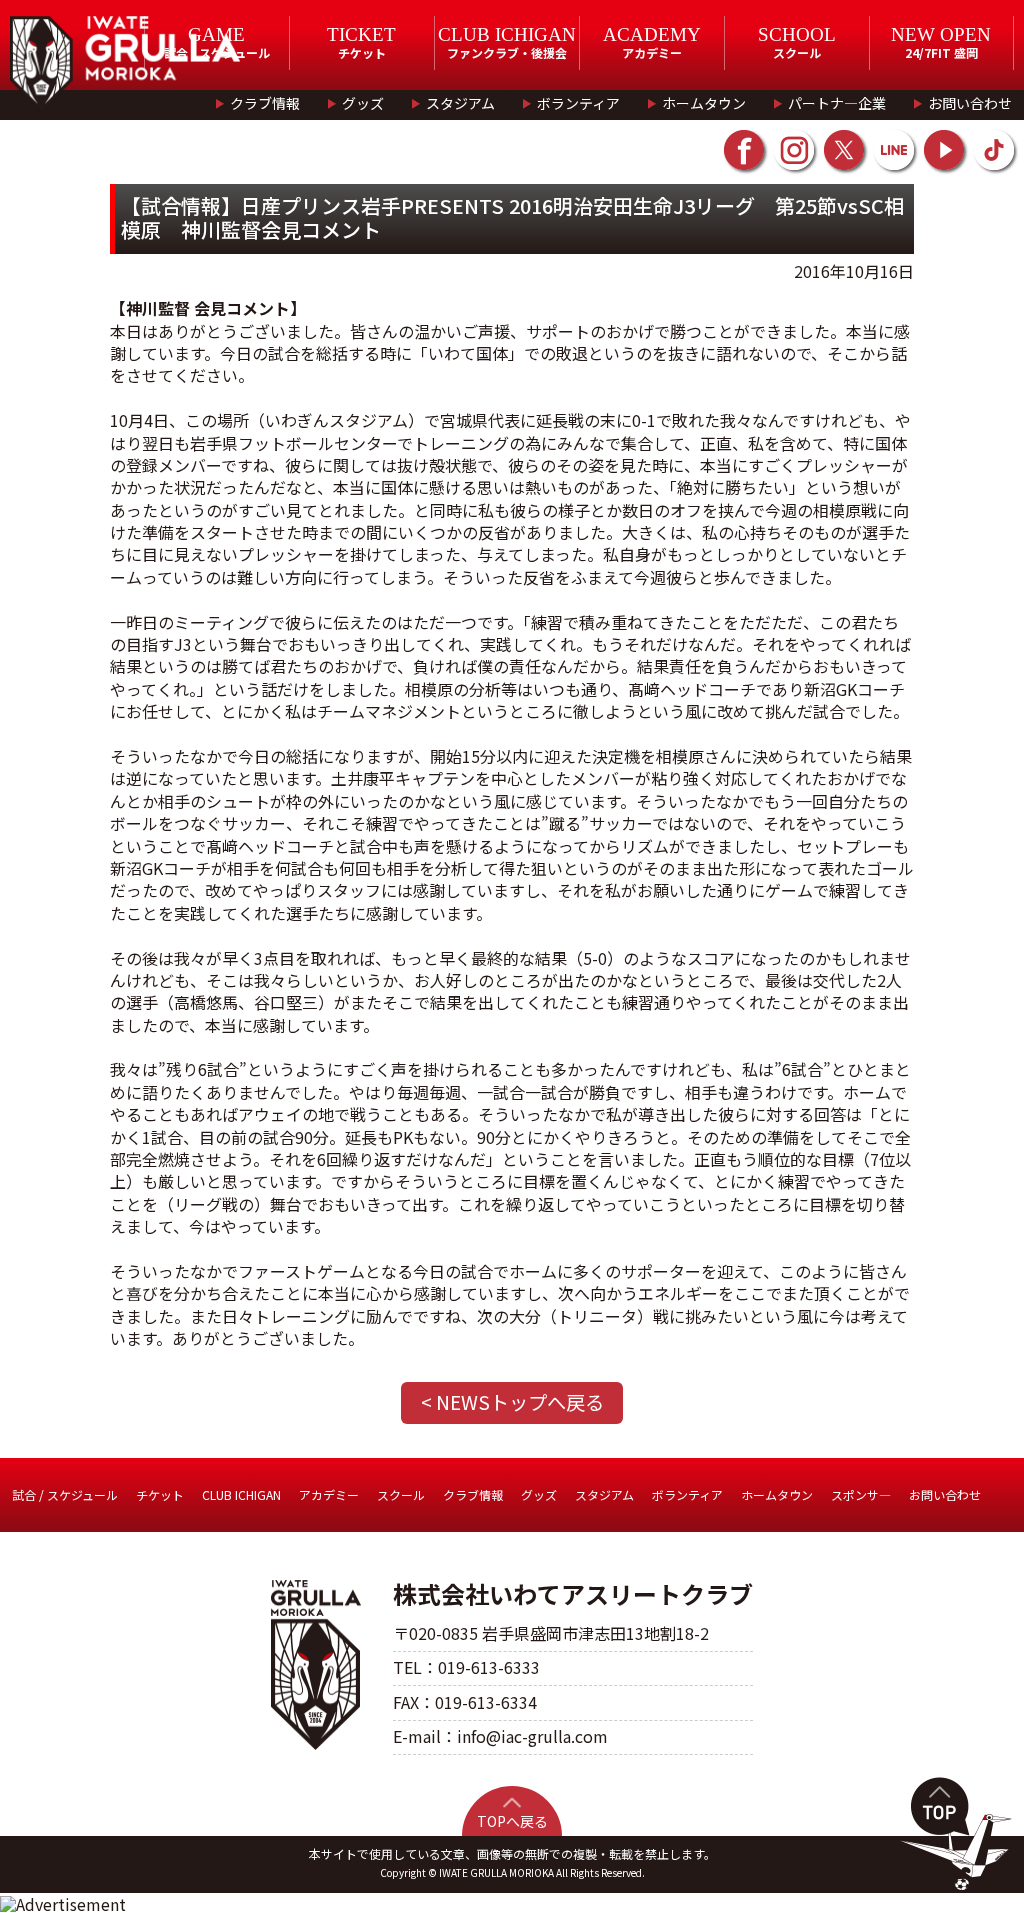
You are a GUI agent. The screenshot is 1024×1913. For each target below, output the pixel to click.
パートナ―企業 (837, 103)
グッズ (363, 103)
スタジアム (460, 103)
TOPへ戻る (512, 1821)
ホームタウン (704, 103)
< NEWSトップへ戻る (512, 1402)
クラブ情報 (265, 103)
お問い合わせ (970, 103)
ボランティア (578, 103)
